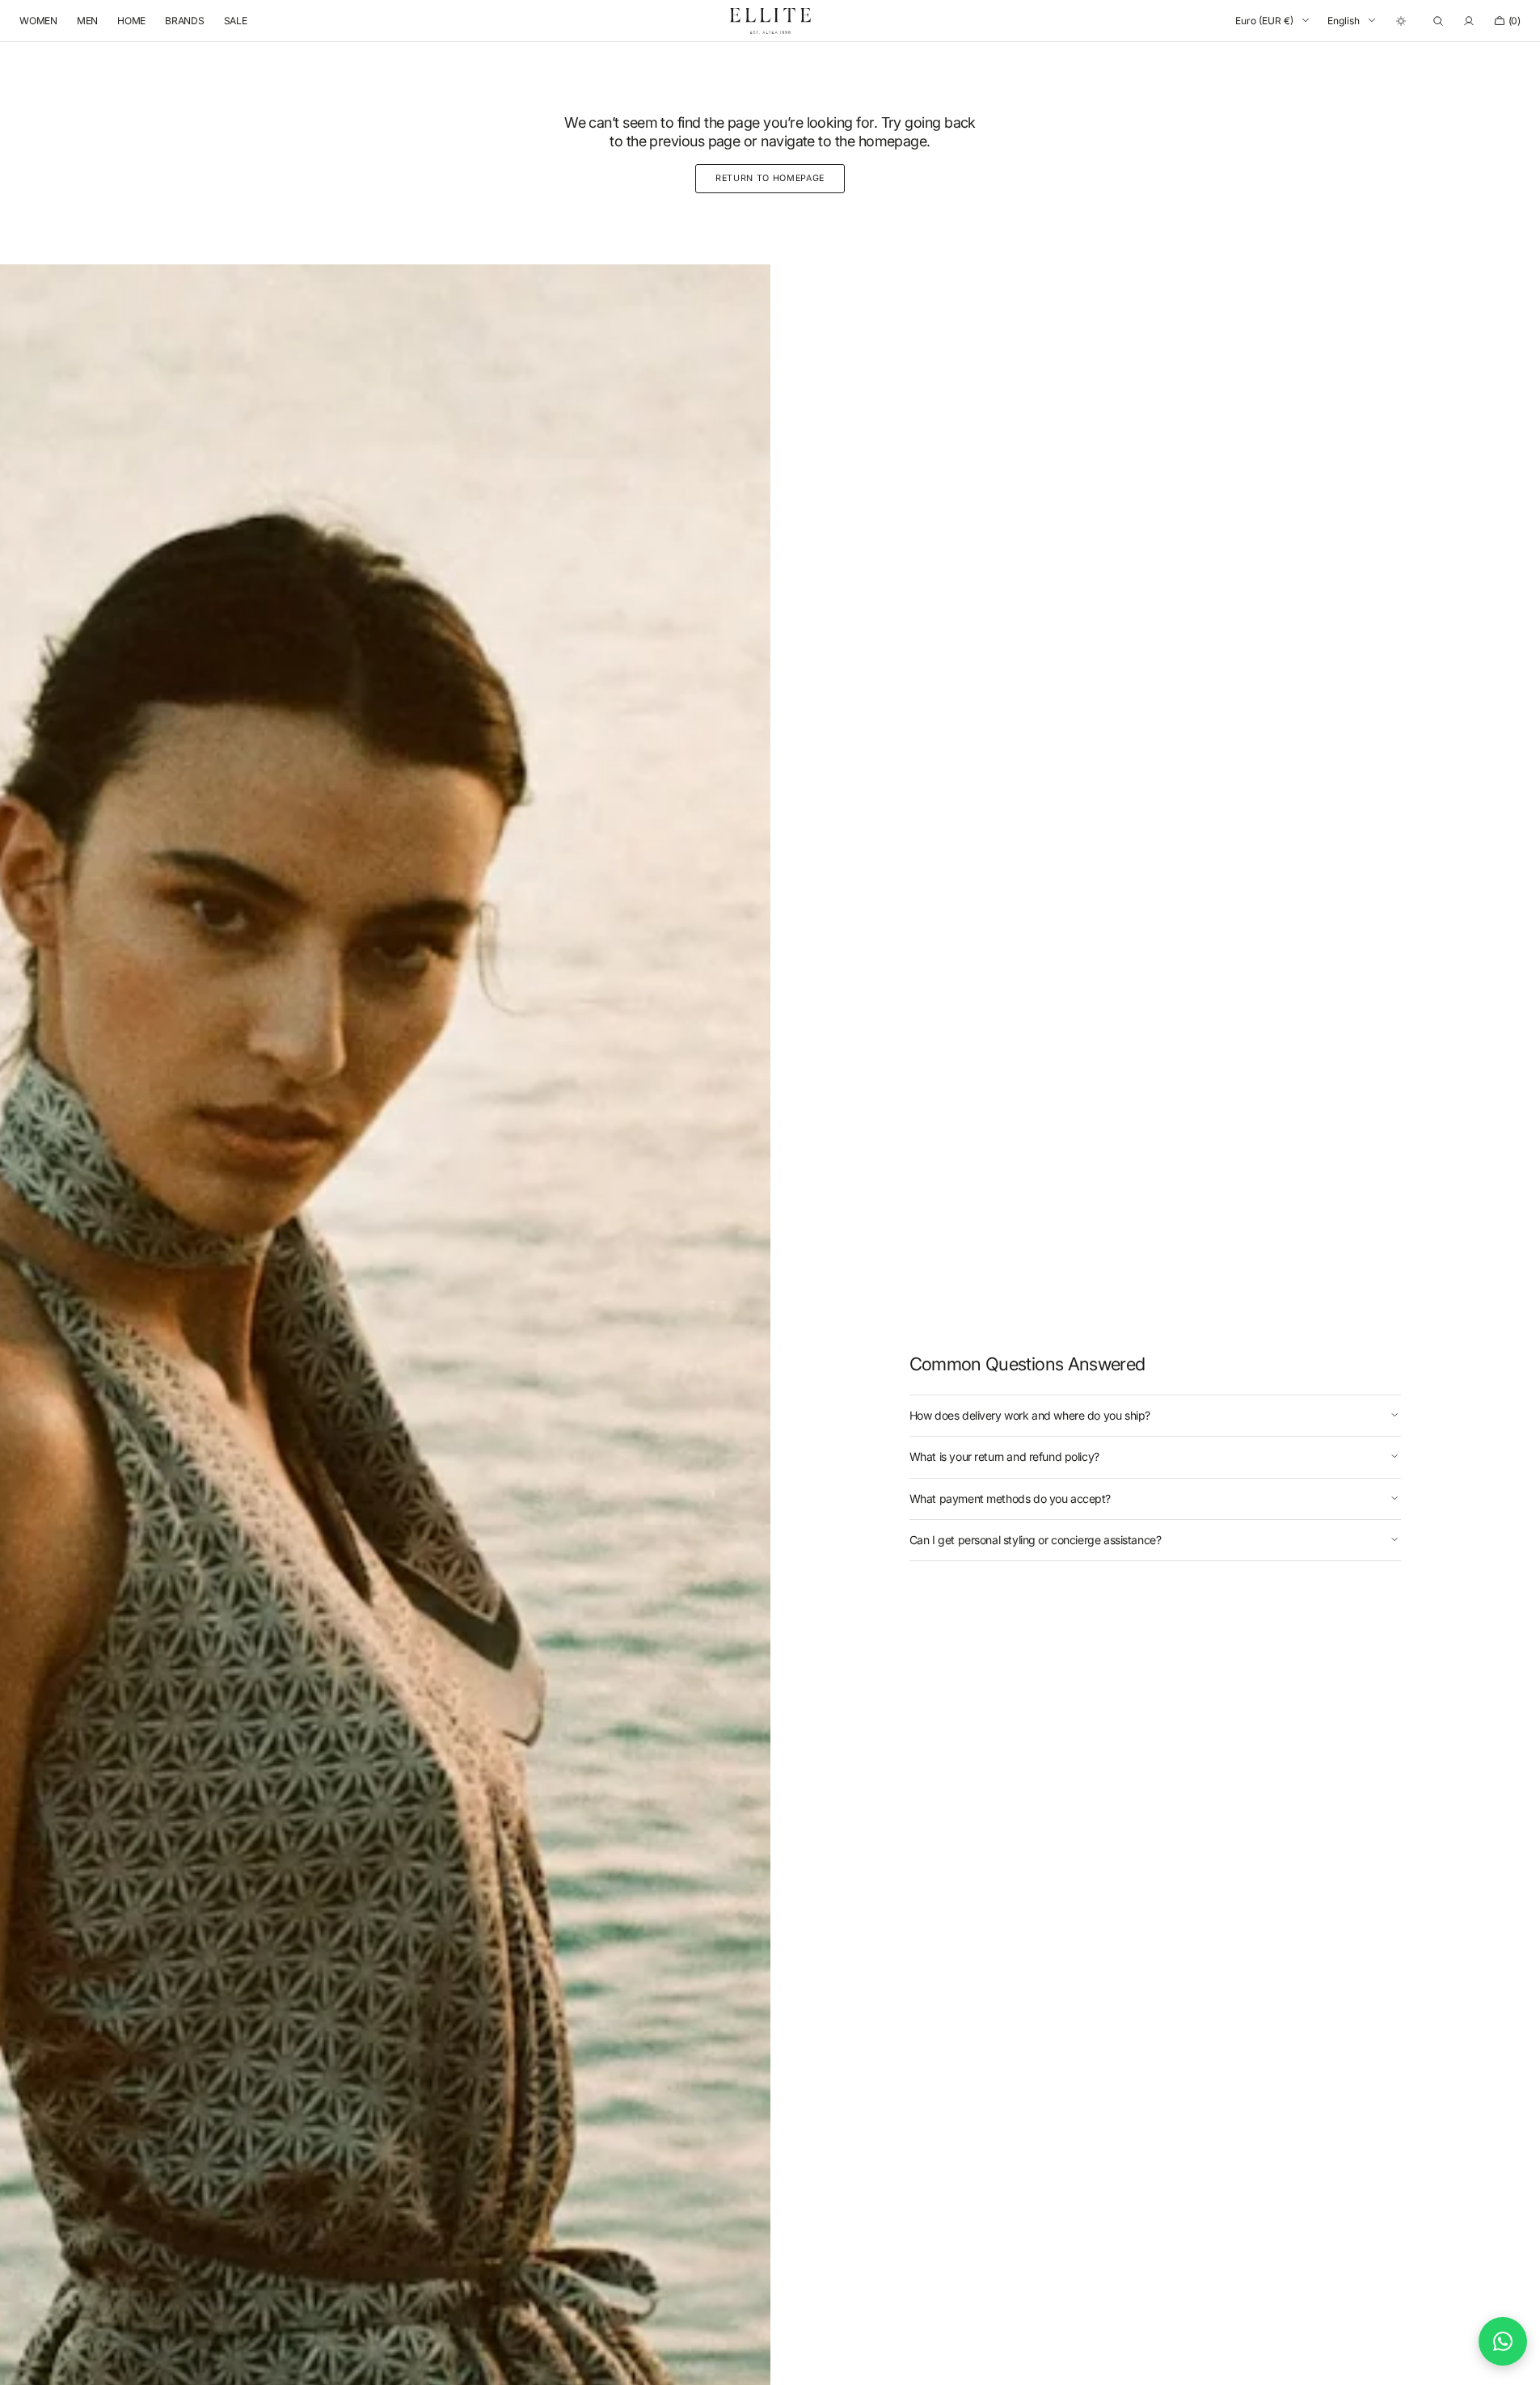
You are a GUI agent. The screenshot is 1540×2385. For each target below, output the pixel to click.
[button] (1438, 21)
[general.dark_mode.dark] (1401, 21)
